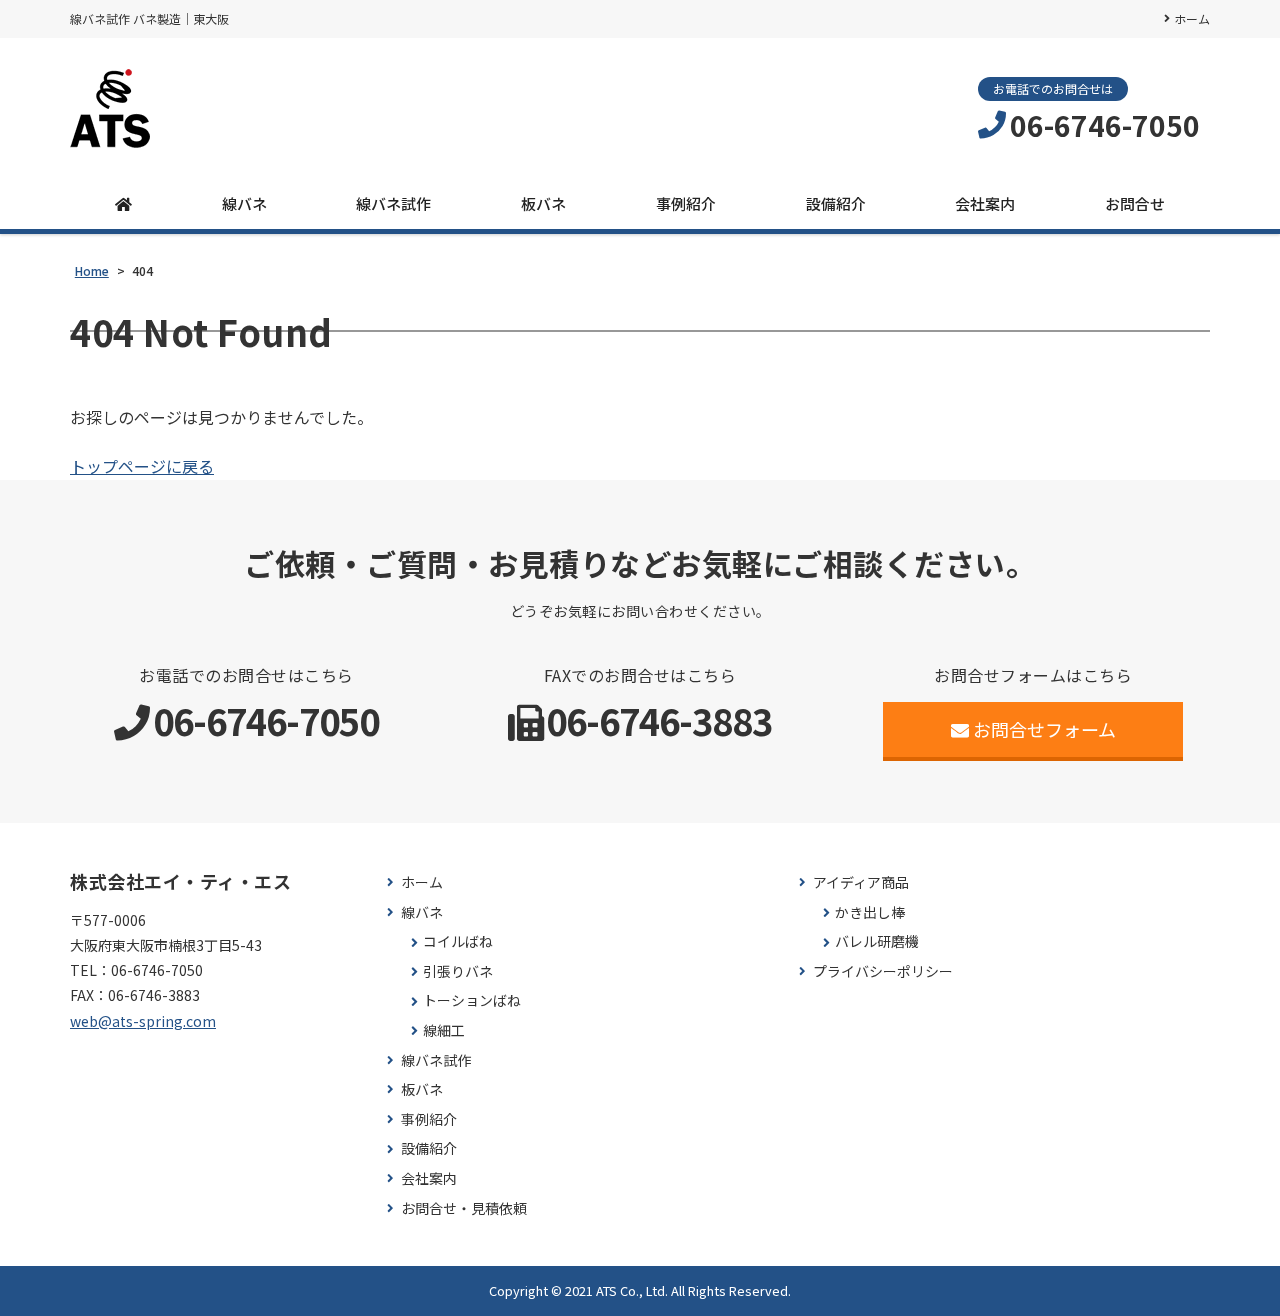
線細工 (444, 1030)
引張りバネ (458, 971)
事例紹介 (686, 203)
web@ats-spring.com (143, 1021)
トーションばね (472, 1000)
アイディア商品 (861, 882)
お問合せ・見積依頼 (464, 1208)
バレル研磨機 (877, 941)
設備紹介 (836, 203)
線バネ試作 (393, 203)
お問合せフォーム (1044, 729)
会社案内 (985, 203)
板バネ (543, 203)
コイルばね (458, 941)
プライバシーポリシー (883, 971)
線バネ (244, 203)
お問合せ (1135, 203)
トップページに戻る (142, 466)
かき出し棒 (870, 912)
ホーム (1192, 18)
